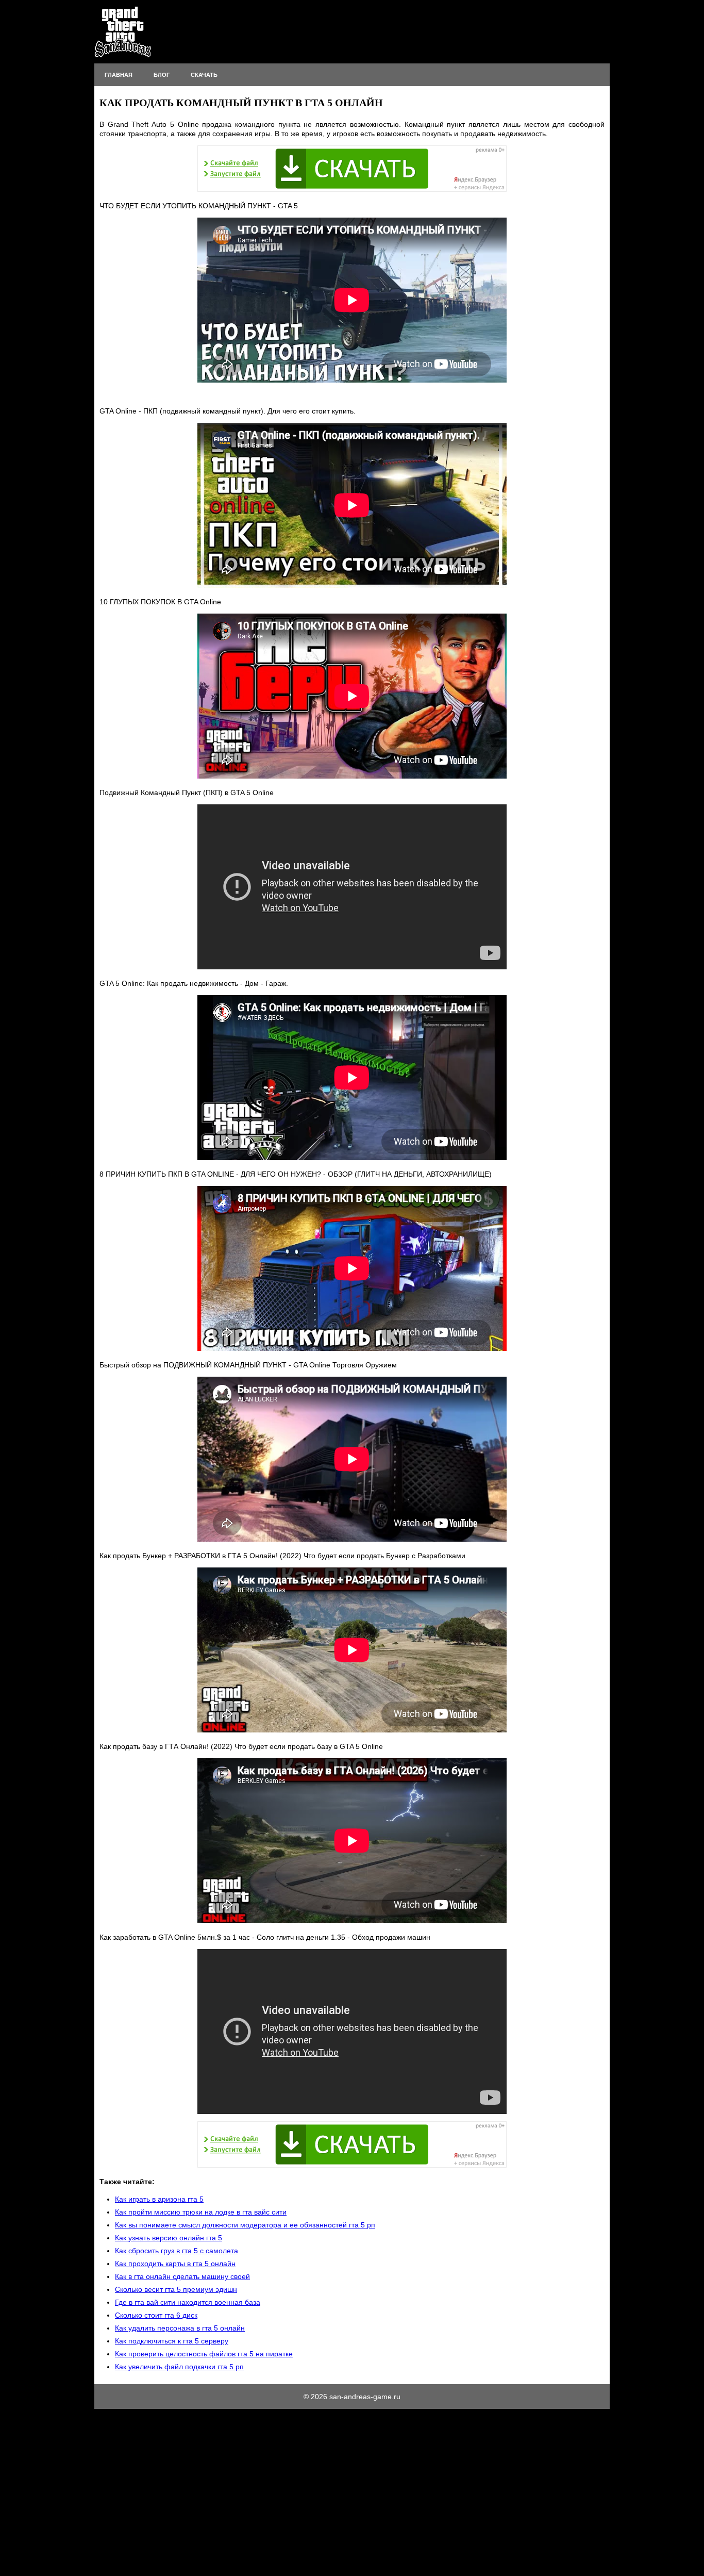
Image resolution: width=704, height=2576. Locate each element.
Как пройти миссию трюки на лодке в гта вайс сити (201, 2212)
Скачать (204, 75)
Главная (119, 75)
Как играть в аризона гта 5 (159, 2199)
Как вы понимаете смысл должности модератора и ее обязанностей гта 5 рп (245, 2225)
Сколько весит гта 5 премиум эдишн (176, 2289)
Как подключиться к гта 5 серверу (172, 2341)
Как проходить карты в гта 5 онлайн (175, 2264)
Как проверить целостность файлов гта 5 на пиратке (204, 2354)
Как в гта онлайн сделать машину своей (182, 2276)
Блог (162, 75)
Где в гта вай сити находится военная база (188, 2302)
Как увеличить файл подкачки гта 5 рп (179, 2367)
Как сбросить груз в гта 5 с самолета (177, 2251)
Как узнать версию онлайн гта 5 (169, 2238)
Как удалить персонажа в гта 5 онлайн (180, 2328)
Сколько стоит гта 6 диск (156, 2315)
